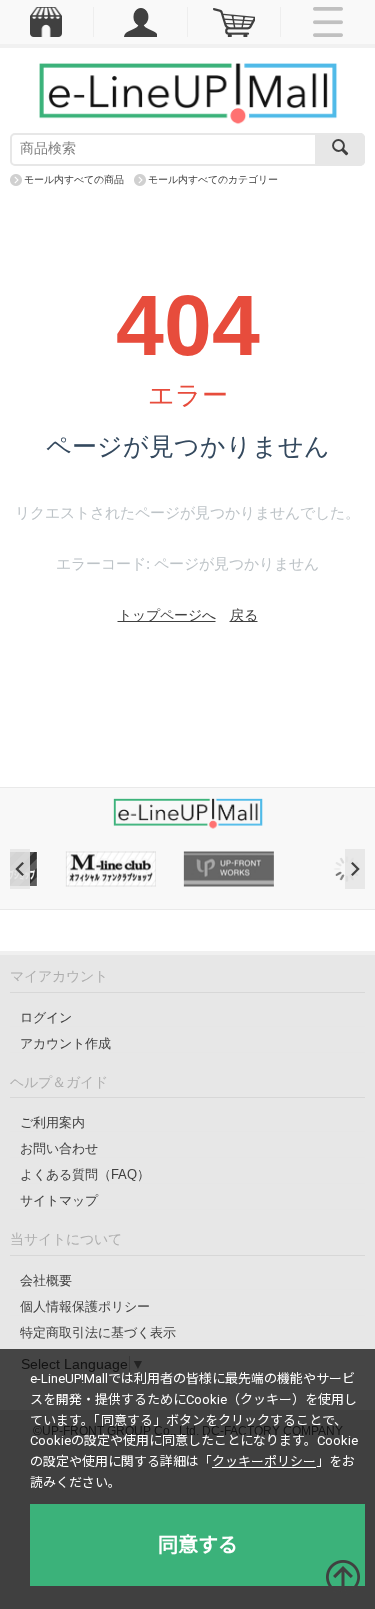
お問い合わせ (59, 1148)
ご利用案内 (52, 1122)
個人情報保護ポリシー (85, 1306)
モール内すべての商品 (74, 179)
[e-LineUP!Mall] (188, 92)
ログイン (46, 1017)
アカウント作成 (65, 1043)
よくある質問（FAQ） (85, 1174)
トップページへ (167, 615)
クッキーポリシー (264, 1461)
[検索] (340, 149)
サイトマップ (59, 1200)
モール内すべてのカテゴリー (213, 179)
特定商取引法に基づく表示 (98, 1332)
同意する (198, 1545)
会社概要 (46, 1280)
